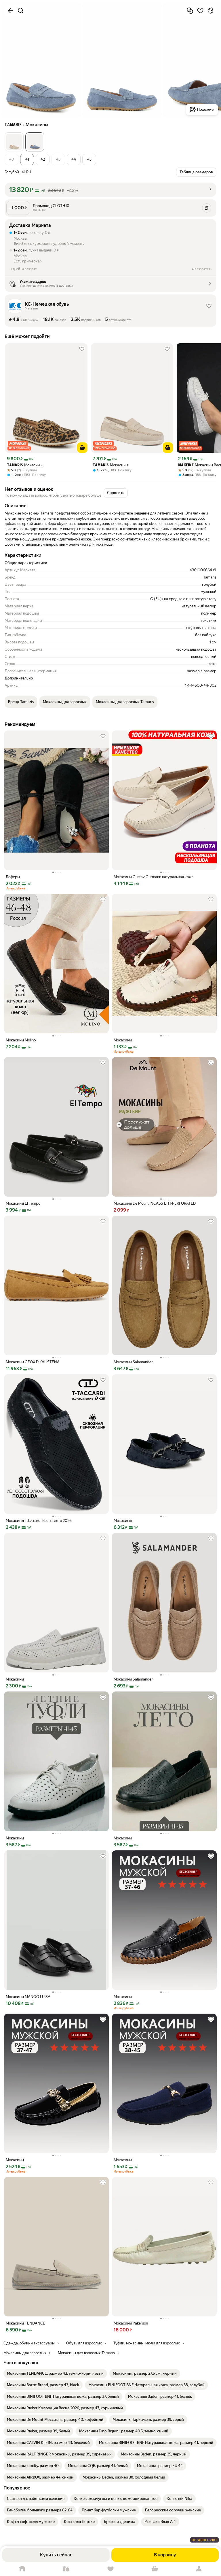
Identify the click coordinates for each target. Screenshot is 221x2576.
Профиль (199, 2569)
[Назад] (10, 11)
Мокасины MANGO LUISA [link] (28, 1997)
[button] (14, 142)
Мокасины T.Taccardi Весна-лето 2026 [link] (39, 1521)
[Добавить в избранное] (200, 11)
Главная (22, 2569)
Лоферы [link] (13, 877)
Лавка (66, 2569)
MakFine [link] (186, 465)
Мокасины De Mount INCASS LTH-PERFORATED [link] (155, 1203)
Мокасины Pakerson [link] (131, 2323)
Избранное (110, 2569)
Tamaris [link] (15, 465)
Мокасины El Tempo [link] (23, 1203)
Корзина (155, 2569)
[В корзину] (82, 448)
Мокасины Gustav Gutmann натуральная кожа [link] (154, 877)
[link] (55, 2374)
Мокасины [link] (25, 465)
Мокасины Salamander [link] (133, 1362)
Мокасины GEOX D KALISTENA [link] (33, 1362)
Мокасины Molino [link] (21, 1040)
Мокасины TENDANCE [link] (25, 2323)
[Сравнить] (190, 11)
